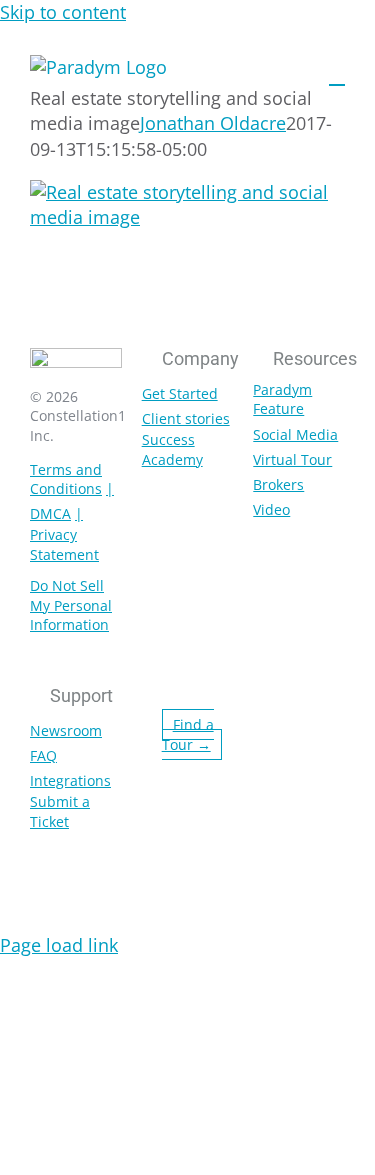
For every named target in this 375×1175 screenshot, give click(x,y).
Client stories (186, 418)
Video (271, 509)
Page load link (59, 945)
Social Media (295, 434)
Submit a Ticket (60, 811)
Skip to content (63, 12)
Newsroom (66, 730)
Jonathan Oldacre (213, 123)
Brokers (278, 484)
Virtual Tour (292, 459)
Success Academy (172, 449)
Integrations (70, 780)
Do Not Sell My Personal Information (71, 605)
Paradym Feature (282, 399)
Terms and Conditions (66, 479)
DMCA (50, 513)
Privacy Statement (64, 544)
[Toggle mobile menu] (337, 75)
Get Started (180, 393)
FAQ (43, 755)
